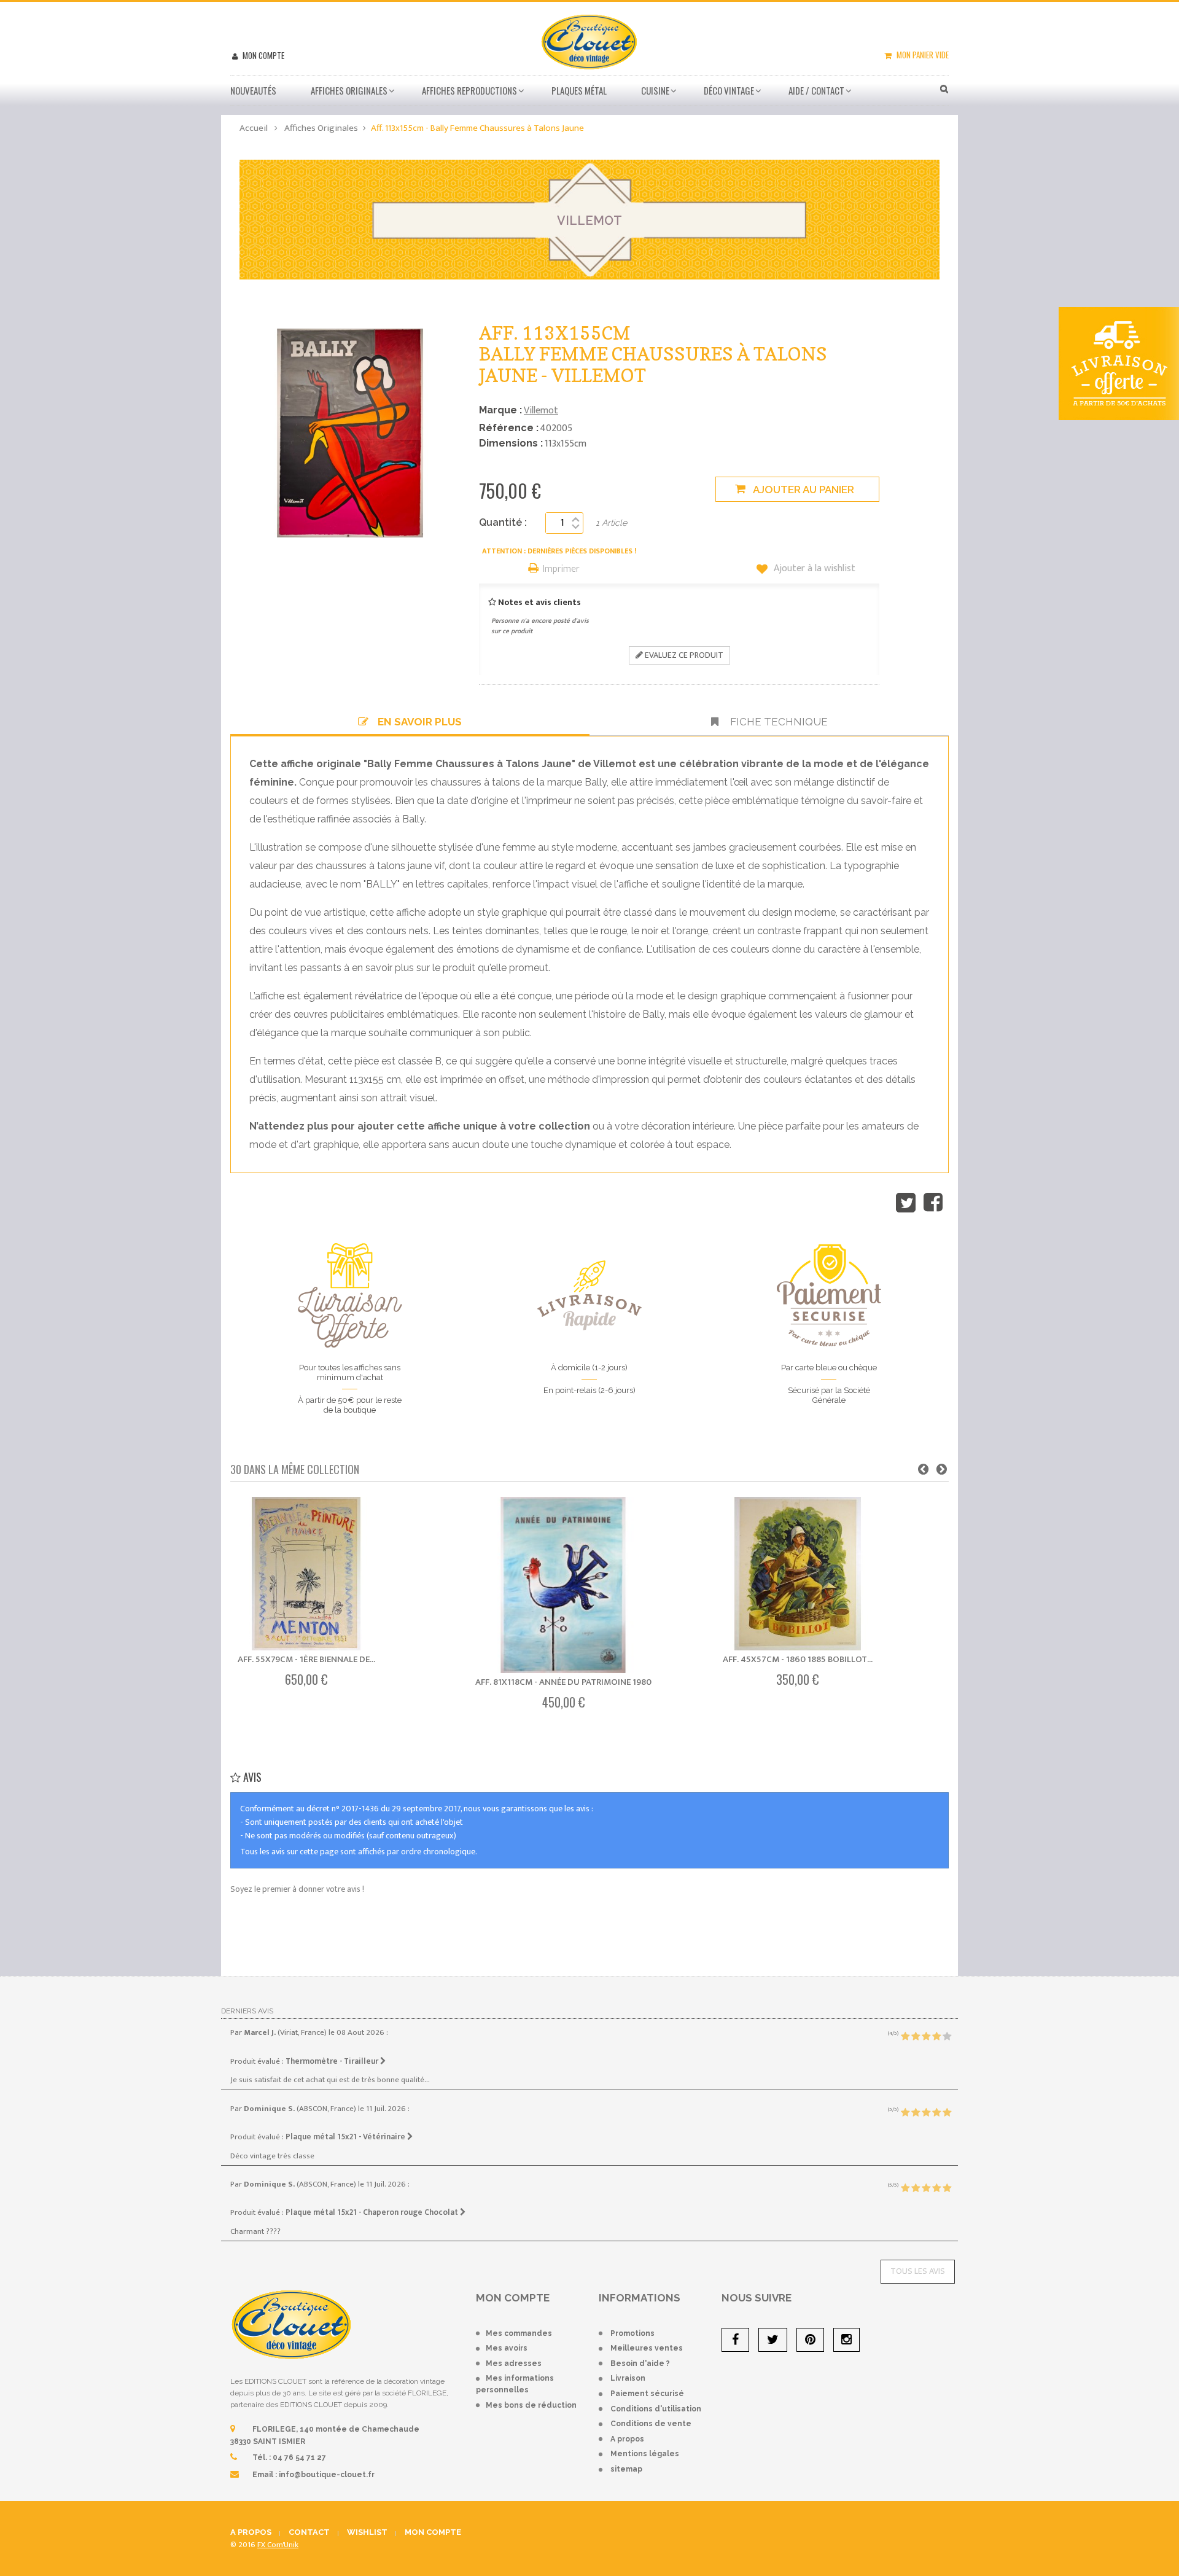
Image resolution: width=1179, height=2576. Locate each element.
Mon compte (263, 55)
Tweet (906, 1203)
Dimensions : (511, 443)
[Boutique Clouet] (589, 41)
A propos (627, 2439)
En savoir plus (420, 722)
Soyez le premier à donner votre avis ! (297, 1889)
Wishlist (367, 2532)
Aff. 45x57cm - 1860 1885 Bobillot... (798, 1659)
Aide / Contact (816, 90)
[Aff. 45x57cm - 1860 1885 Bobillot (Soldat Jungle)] (798, 1574)
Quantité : (503, 522)
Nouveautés (253, 90)
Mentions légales (645, 2454)
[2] (916, 2037)
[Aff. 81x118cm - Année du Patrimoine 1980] (563, 1585)
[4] (936, 2037)
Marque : (500, 410)
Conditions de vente (651, 2424)
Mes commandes (519, 2333)
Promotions (632, 2333)
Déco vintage (729, 90)
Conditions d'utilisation (656, 2409)
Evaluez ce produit (683, 655)
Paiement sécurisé (647, 2394)
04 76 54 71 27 (299, 2457)
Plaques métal (579, 90)
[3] (926, 2037)
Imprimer (561, 570)
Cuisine (655, 90)
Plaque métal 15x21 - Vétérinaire (346, 2137)
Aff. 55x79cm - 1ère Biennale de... (306, 1659)
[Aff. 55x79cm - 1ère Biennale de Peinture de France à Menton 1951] (306, 1574)
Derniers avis (247, 2011)
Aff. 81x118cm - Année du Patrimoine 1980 (563, 1682)
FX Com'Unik (278, 2545)
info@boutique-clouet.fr (327, 2475)
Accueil (254, 128)
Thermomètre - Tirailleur (333, 2061)
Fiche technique (778, 722)
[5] (947, 2037)
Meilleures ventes (647, 2348)
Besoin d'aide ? (640, 2363)
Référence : (509, 428)
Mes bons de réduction (531, 2405)
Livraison (628, 2378)
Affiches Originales (349, 90)
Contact (309, 2532)
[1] (905, 2037)
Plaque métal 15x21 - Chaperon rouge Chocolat (373, 2212)
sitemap (626, 2469)
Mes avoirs (507, 2348)
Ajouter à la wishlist (813, 569)
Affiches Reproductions (469, 90)
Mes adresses (514, 2363)
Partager (933, 1203)
